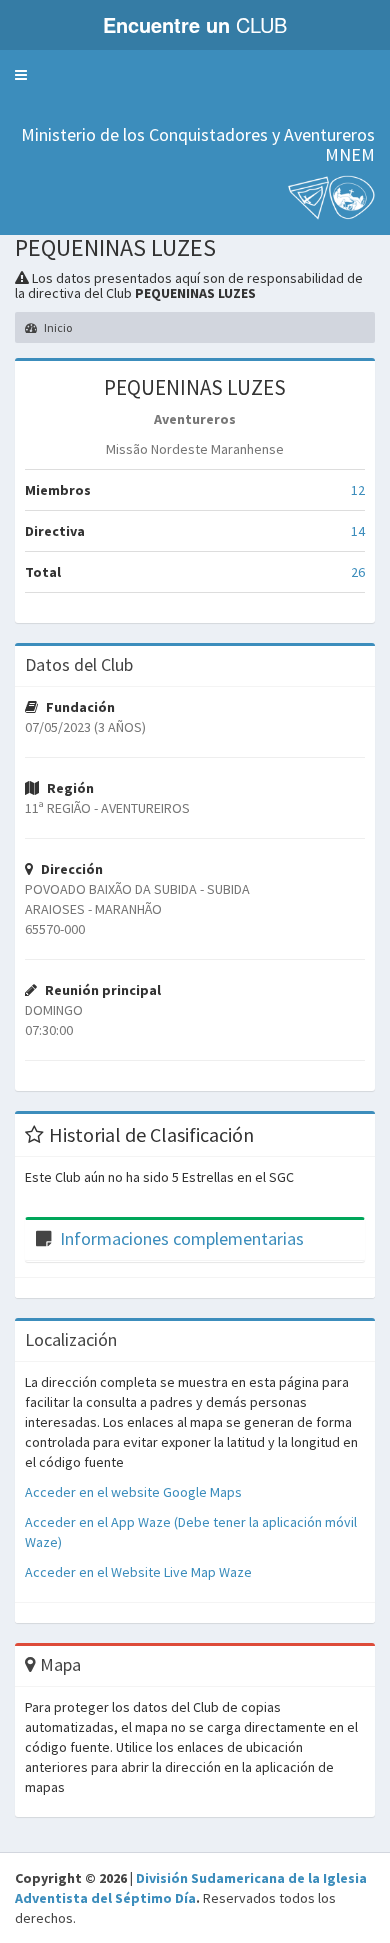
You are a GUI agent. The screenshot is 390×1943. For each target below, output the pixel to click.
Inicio (57, 327)
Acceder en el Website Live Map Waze (138, 1572)
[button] (21, 75)
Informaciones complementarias (182, 1238)
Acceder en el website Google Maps (133, 1492)
